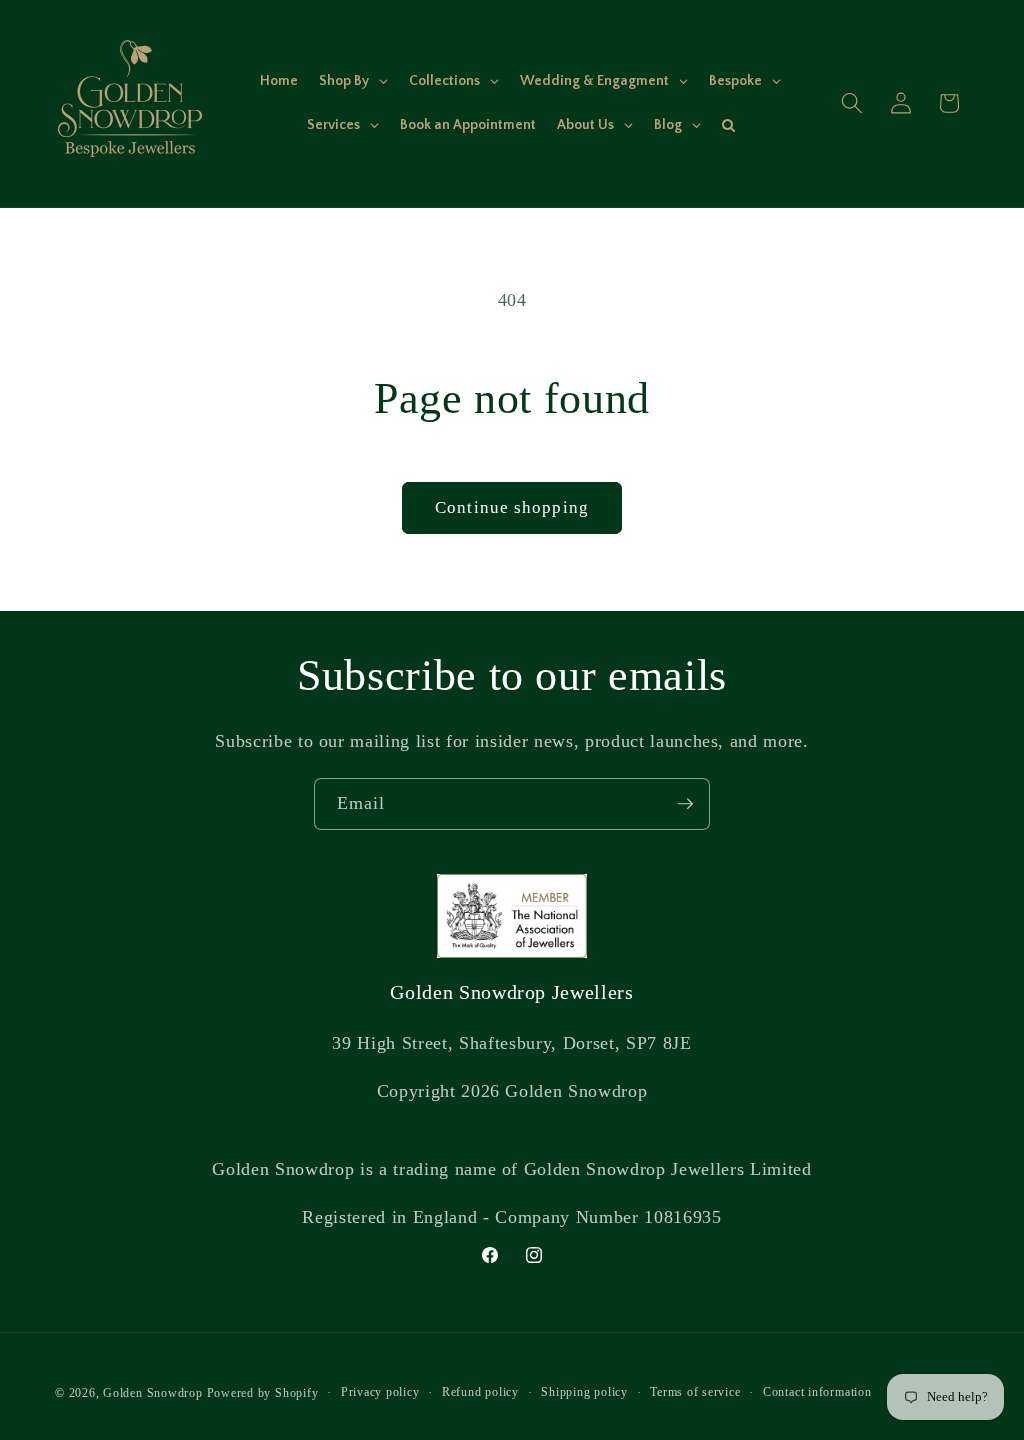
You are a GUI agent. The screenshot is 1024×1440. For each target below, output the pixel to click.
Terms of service (695, 1392)
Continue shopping (512, 507)
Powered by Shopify (263, 1393)
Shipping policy (584, 1392)
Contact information (817, 1392)
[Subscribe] (685, 804)
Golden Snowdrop (153, 1393)
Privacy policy (380, 1392)
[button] (852, 103)
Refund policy (480, 1392)
